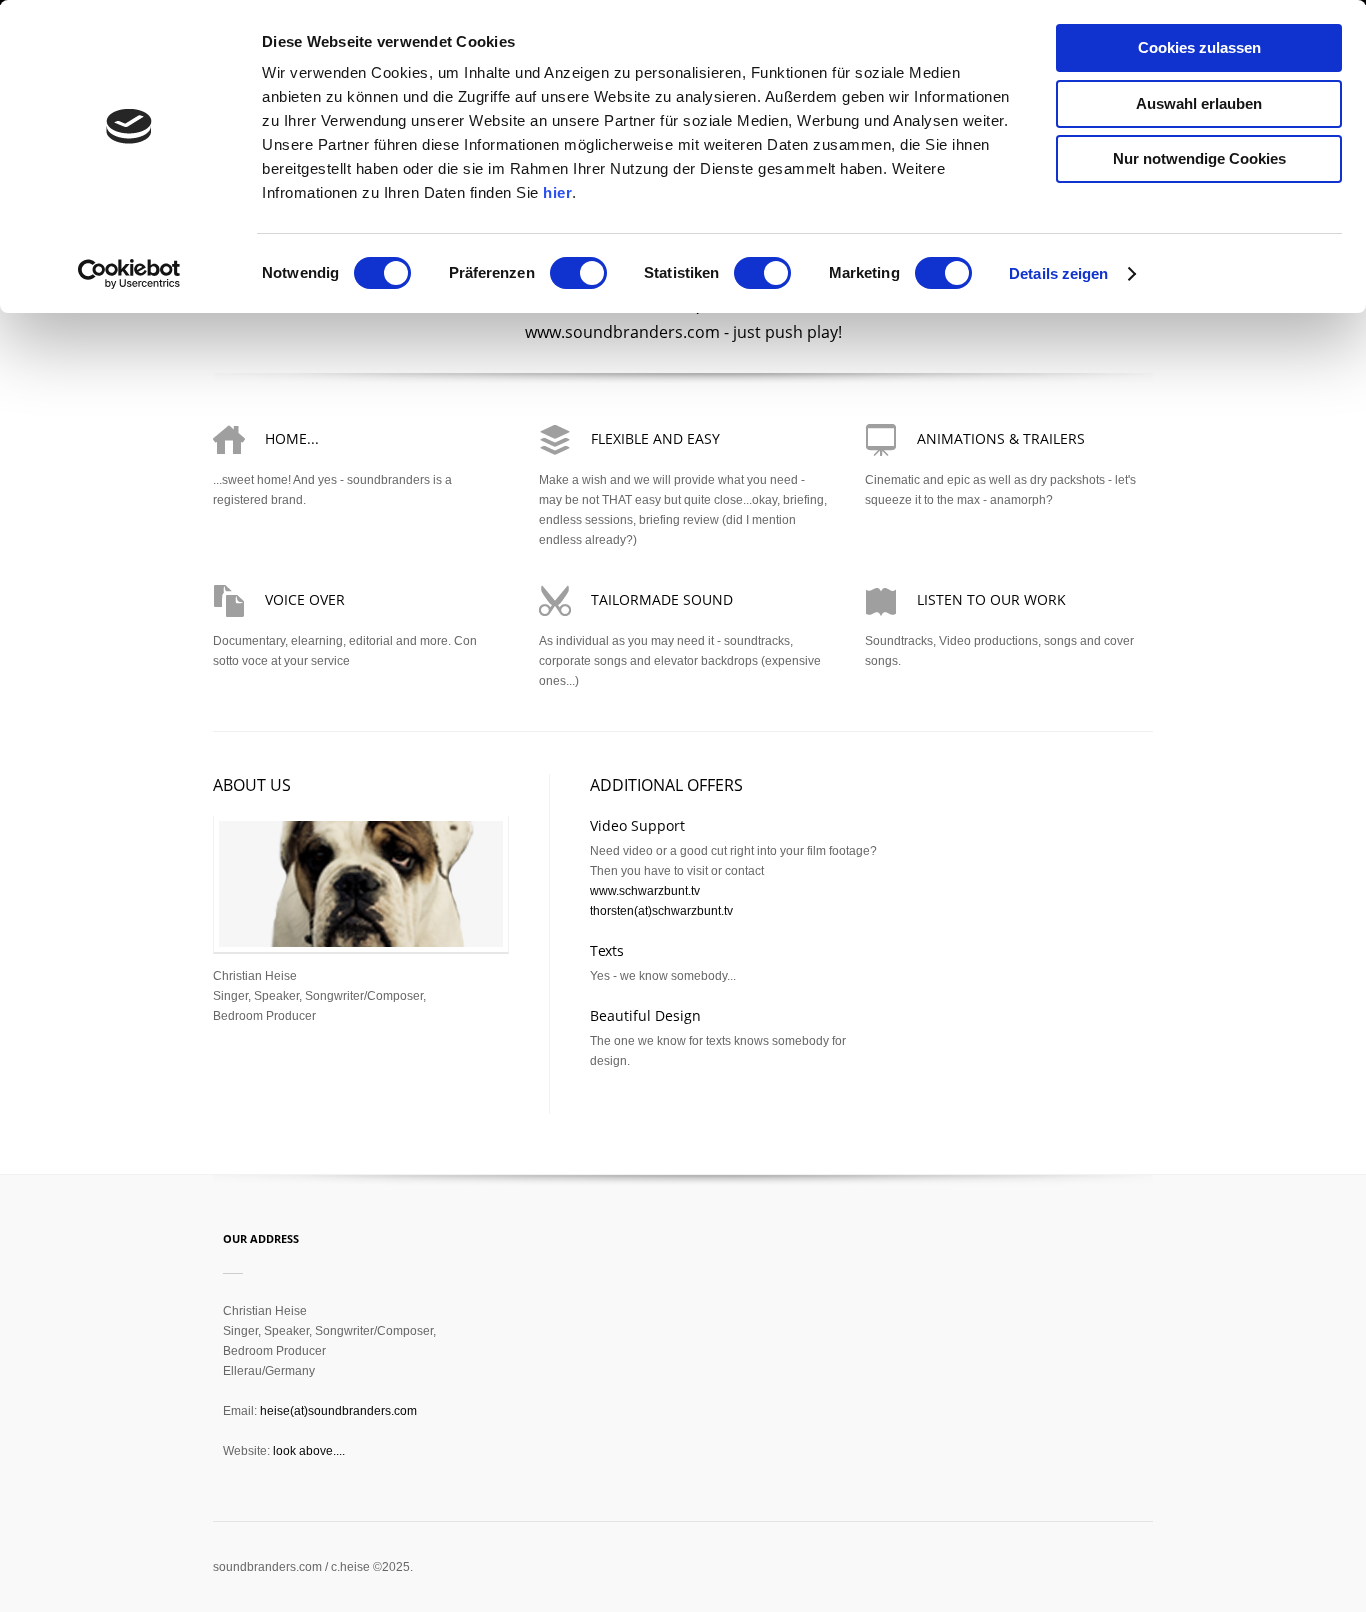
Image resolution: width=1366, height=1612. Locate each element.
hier (557, 192)
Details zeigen (1058, 273)
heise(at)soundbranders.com (338, 1411)
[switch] (578, 273)
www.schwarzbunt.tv (645, 891)
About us (252, 785)
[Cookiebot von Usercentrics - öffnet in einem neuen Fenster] (129, 274)
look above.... (309, 1451)
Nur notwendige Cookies (1199, 158)
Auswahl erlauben (1199, 103)
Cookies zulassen (1199, 47)
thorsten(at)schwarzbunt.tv (661, 911)
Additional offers (666, 785)
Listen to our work (991, 599)
